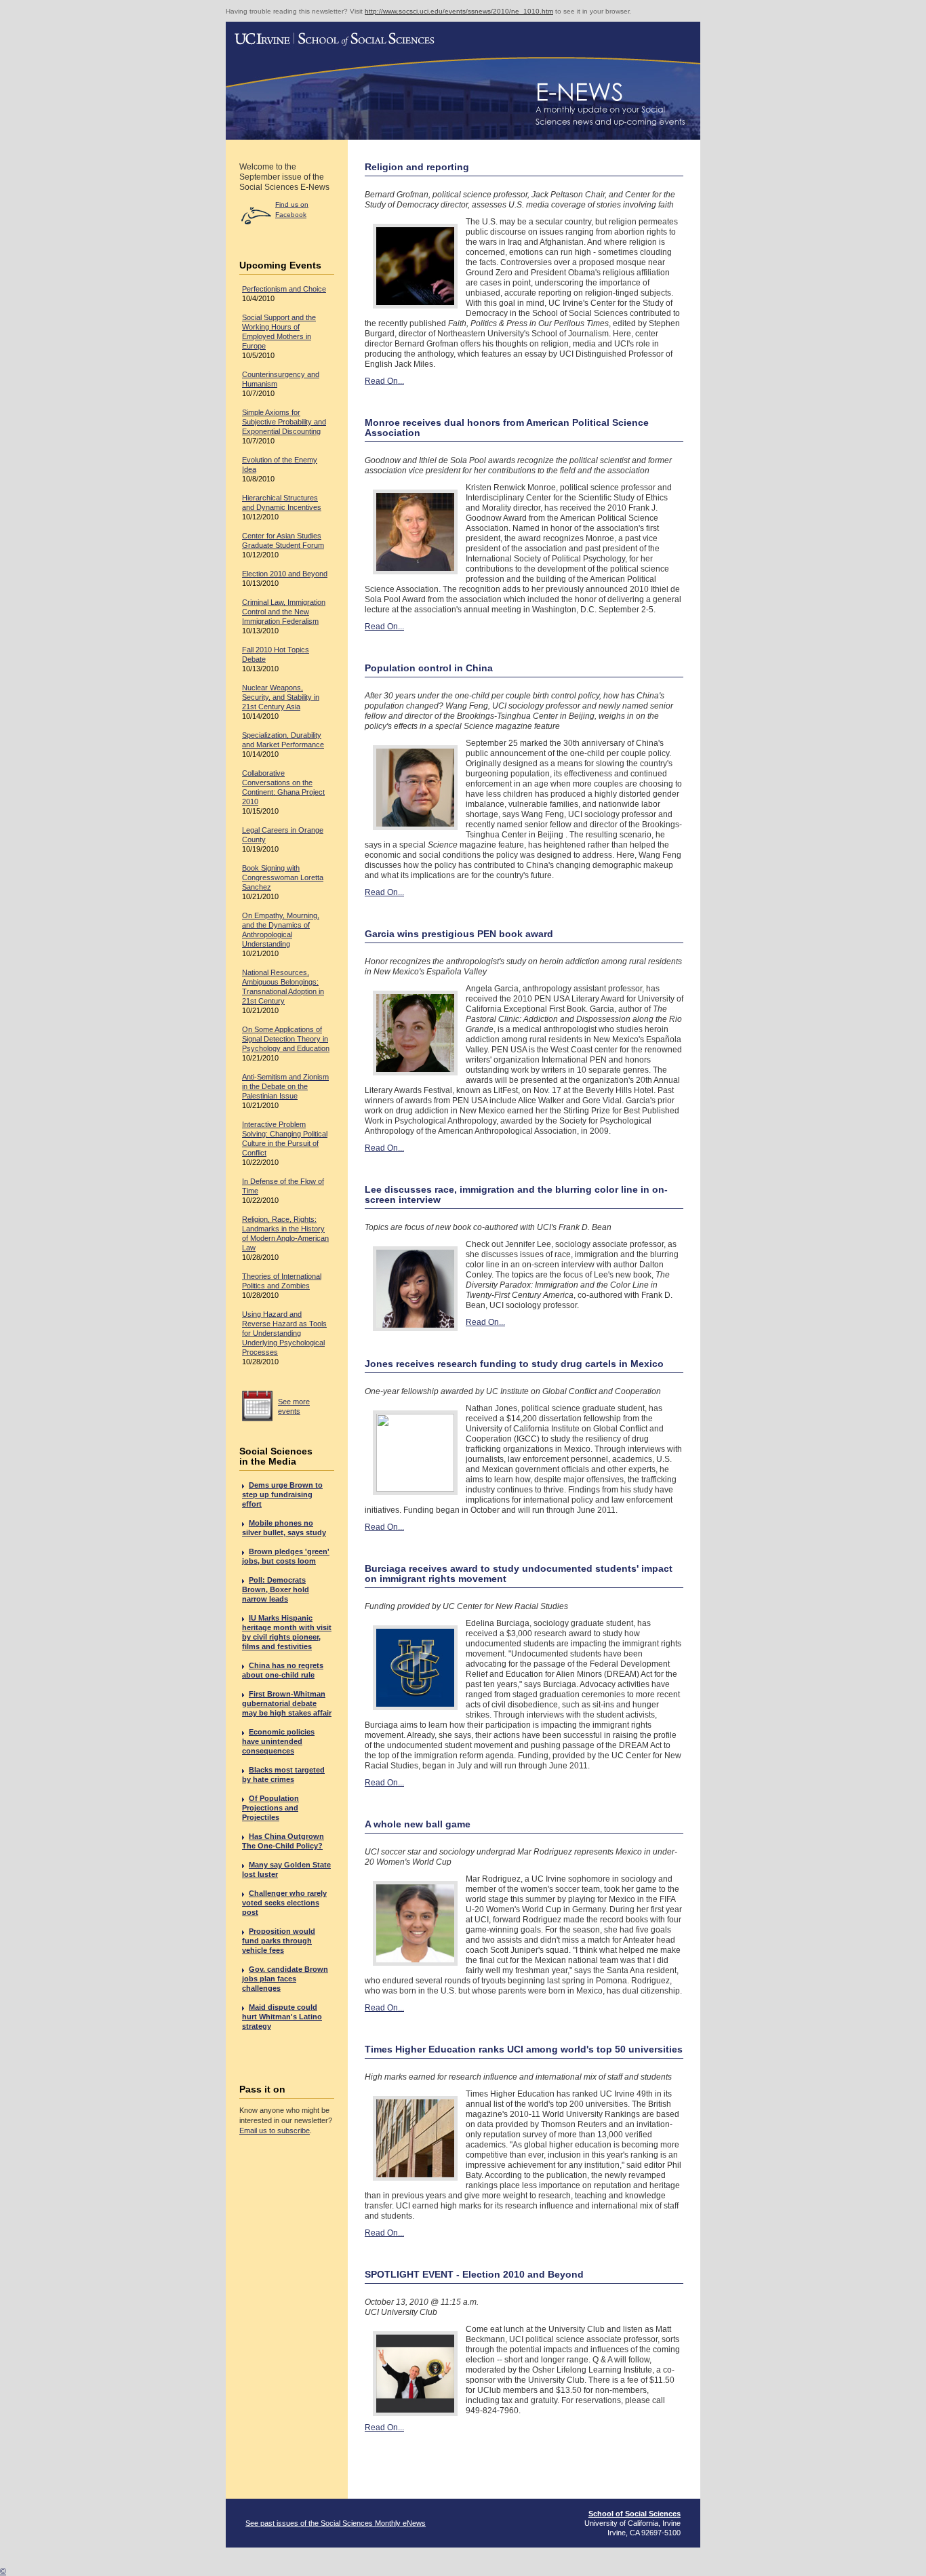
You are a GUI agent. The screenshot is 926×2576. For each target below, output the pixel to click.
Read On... (384, 381)
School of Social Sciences (635, 2514)
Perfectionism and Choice (284, 289)
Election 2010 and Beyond (285, 574)
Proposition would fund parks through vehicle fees (279, 1941)
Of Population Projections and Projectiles (270, 1808)
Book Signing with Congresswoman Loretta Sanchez (283, 877)
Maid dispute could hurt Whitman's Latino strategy (282, 2017)
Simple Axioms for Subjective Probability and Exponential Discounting (284, 422)
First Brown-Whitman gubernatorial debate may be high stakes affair (287, 1703)
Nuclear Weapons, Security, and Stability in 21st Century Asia (281, 697)
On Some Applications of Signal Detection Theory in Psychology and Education (286, 1039)
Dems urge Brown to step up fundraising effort (282, 1494)
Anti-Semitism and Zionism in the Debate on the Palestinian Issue (285, 1086)
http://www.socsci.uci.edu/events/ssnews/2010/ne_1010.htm (459, 11)
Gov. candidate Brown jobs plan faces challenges (285, 1979)
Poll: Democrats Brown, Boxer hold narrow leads (276, 1589)
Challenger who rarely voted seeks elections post (284, 1903)
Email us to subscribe (275, 2131)
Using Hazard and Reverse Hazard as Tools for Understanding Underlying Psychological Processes (284, 1333)
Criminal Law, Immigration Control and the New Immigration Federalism (284, 612)
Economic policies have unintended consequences (278, 1741)
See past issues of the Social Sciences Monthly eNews (336, 2523)
